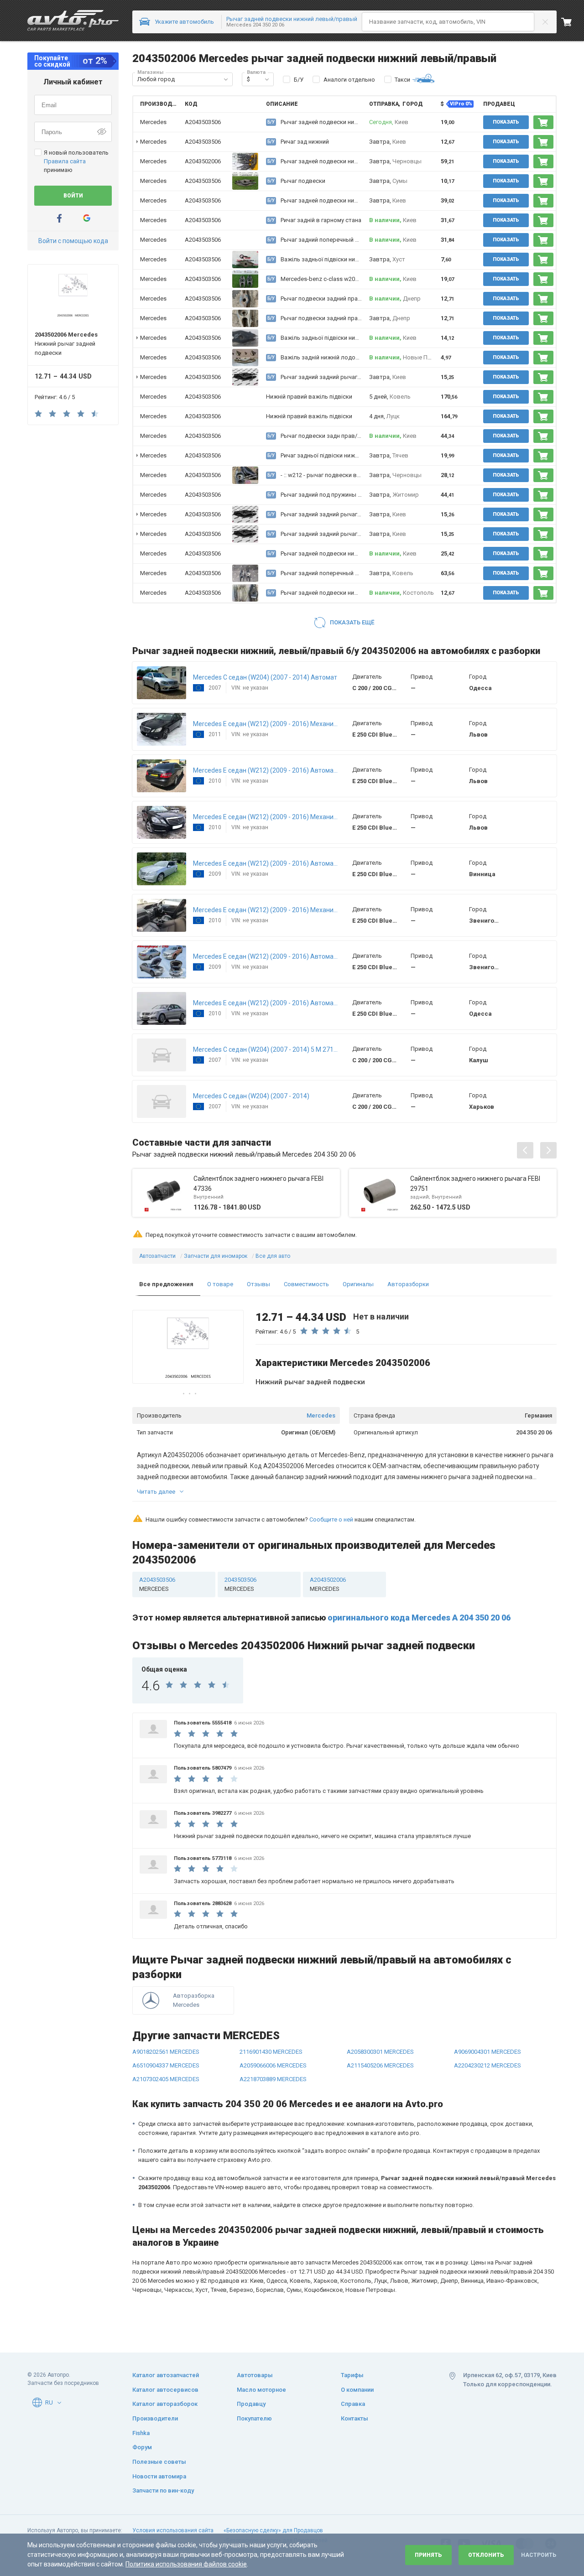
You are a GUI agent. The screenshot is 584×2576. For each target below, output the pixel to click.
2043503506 (240, 1584)
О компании (357, 2390)
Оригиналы (358, 1284)
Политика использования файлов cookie (186, 2564)
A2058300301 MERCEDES (380, 2052)
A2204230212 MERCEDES (488, 2065)
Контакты (355, 2418)
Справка (353, 2404)
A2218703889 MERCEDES (273, 2079)
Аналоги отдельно (349, 80)
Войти (73, 196)
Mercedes (321, 1415)
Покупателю (254, 2418)
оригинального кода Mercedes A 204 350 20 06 (419, 1618)
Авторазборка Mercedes (194, 2000)
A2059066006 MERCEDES (273, 2065)
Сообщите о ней (331, 1519)
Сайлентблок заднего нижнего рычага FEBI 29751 (475, 1184)
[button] (226, 79)
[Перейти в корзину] (573, 22)
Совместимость (306, 1284)
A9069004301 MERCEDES (488, 2052)
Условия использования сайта (173, 2530)
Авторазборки (408, 1284)
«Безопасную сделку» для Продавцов (273, 2530)
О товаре (220, 1284)
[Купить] (543, 122)
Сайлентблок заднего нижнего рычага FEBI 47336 (258, 1184)
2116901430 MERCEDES (271, 2052)
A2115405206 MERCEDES (380, 2065)
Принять (428, 2555)
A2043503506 (203, 122)
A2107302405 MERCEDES (166, 2079)
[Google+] (87, 218)
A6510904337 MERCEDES (166, 2065)
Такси (402, 80)
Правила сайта (65, 161)
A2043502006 (203, 161)
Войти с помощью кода (73, 241)
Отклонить (486, 2555)
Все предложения (166, 1284)
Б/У (299, 80)
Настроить (539, 2555)
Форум (142, 2447)
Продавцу (251, 2404)
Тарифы (352, 2375)
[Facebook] (59, 218)
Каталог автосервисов (165, 2390)
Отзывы (258, 1284)
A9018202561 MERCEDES (166, 2052)
